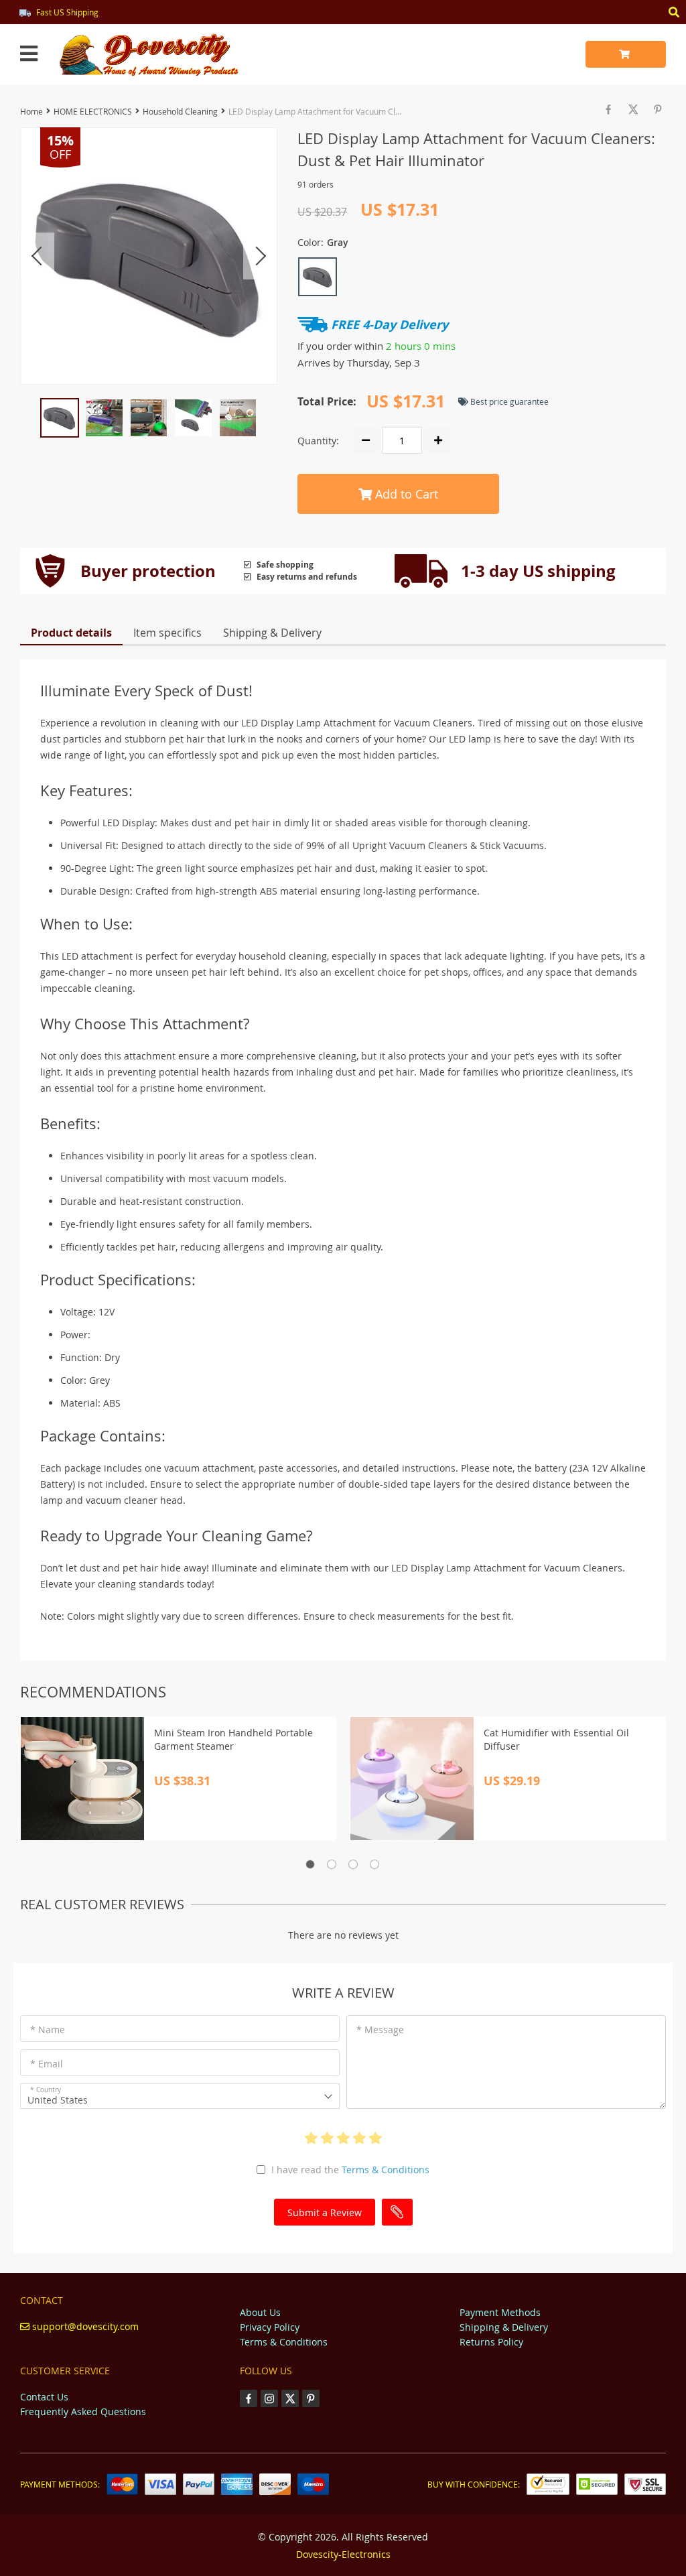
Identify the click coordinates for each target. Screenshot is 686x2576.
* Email (47, 2064)
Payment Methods (500, 2312)
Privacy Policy (270, 2327)
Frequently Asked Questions (83, 2411)
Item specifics (167, 633)
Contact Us (44, 2397)
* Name (48, 2030)
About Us (260, 2312)
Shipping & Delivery (272, 633)
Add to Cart (405, 494)
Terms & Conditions (386, 2170)
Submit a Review (325, 2212)
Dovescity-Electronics (343, 2554)
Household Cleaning (180, 111)
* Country (46, 2090)
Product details (71, 633)
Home (31, 111)
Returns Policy (491, 2342)
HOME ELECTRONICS (93, 111)
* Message (380, 2030)
